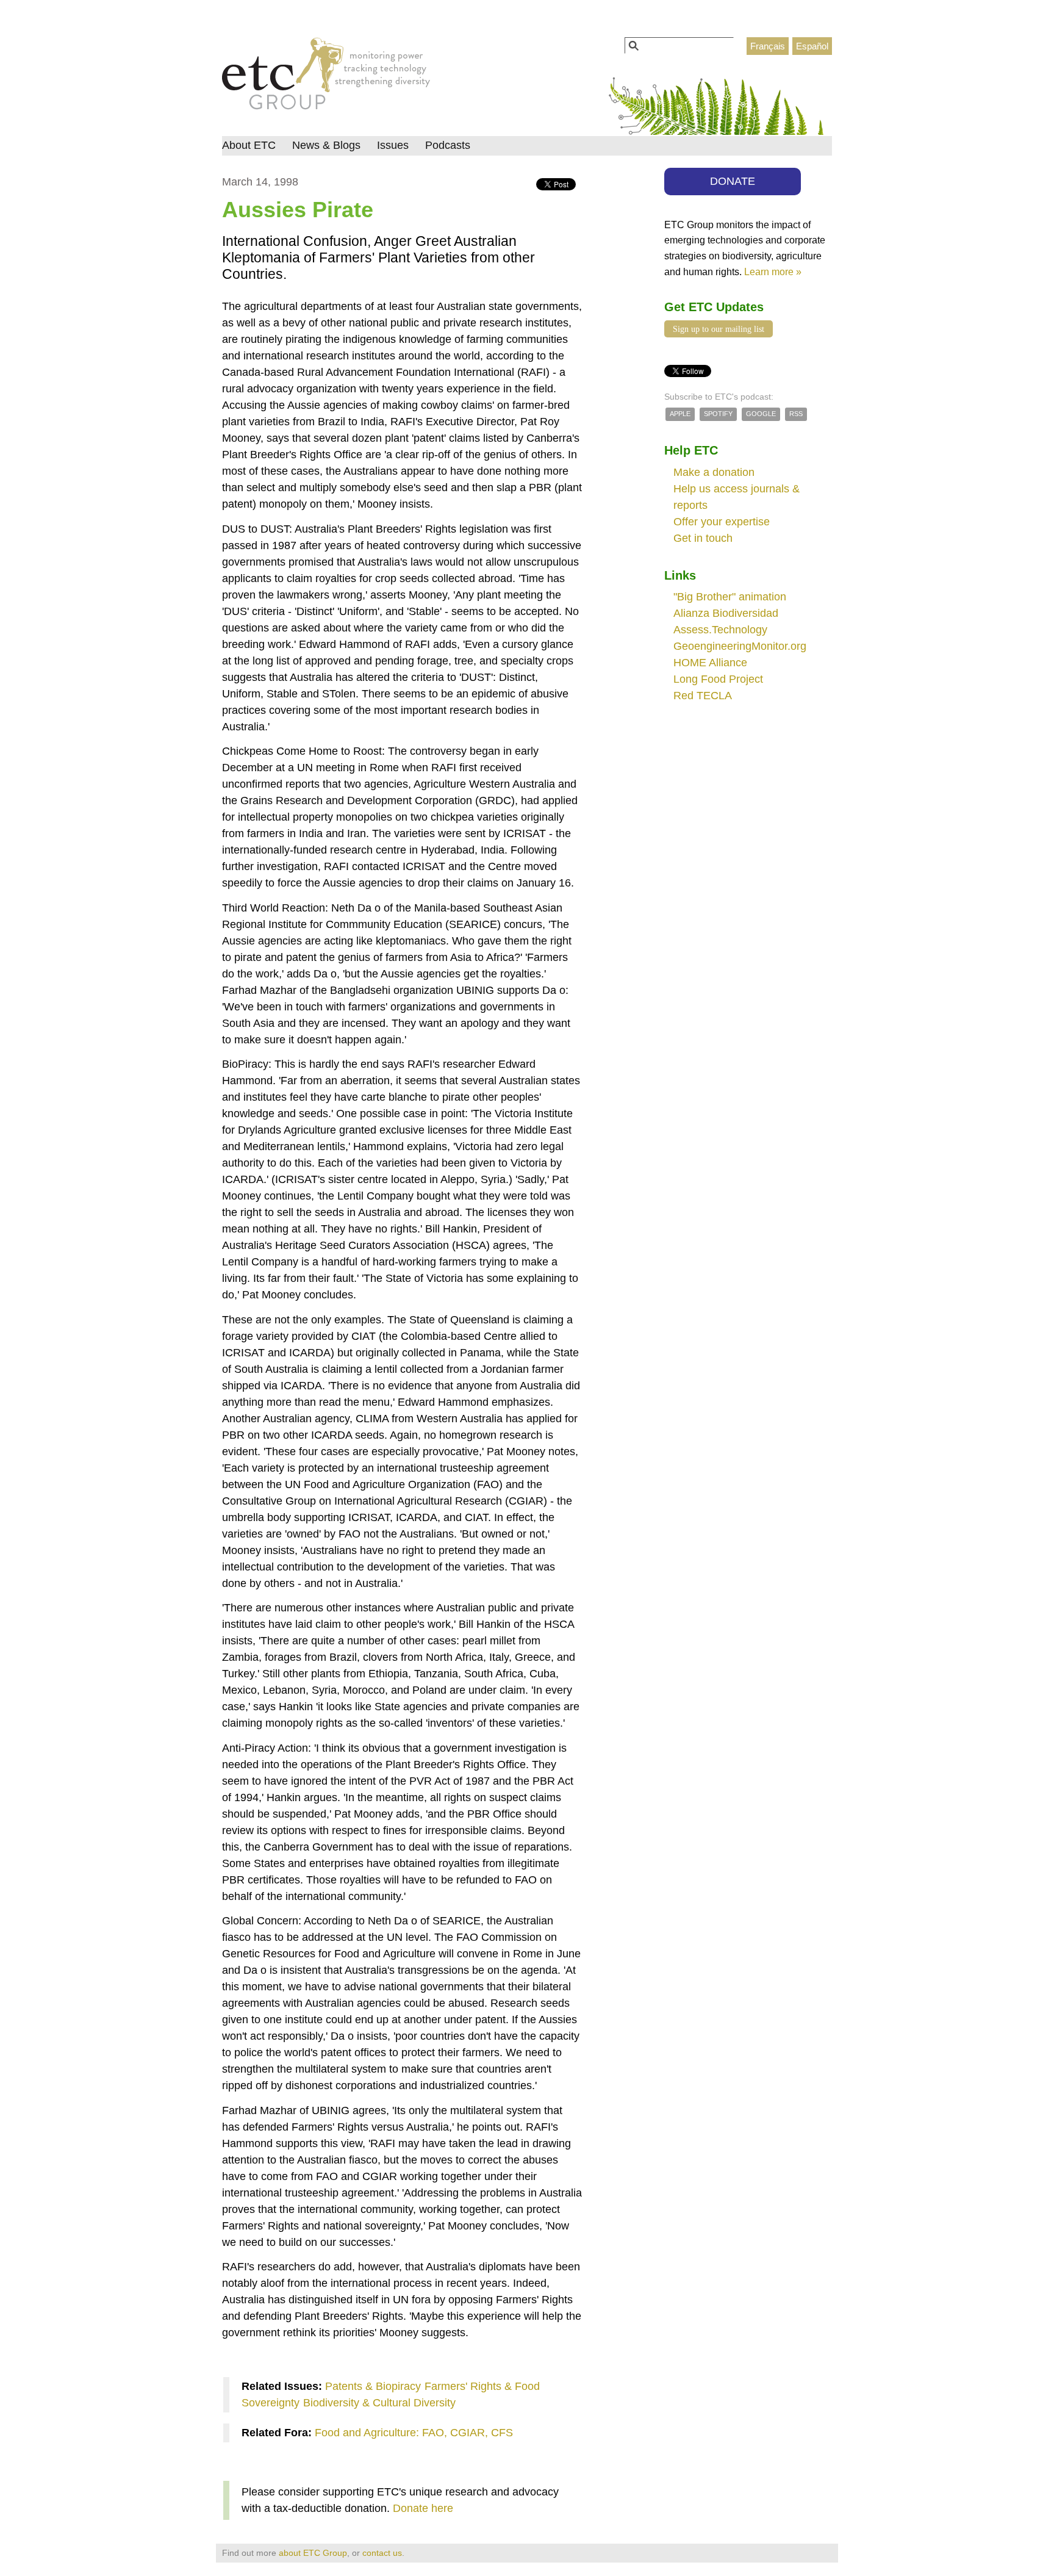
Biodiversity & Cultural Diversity (379, 2403)
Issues (393, 145)
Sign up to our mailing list (719, 329)
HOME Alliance (710, 663)
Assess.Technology (720, 630)
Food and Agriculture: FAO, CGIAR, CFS (414, 2433)
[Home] (326, 77)
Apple (680, 414)
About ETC (249, 145)
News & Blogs (326, 145)
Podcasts (448, 145)
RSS (796, 414)
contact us (382, 2553)
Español (812, 46)
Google (761, 414)
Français (768, 46)
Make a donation (714, 472)
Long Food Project (718, 679)
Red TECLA (703, 696)
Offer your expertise (722, 522)
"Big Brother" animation (730, 597)
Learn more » (773, 272)
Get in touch (703, 538)
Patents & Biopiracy (373, 2386)
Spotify (718, 414)
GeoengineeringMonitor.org (740, 646)
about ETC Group (313, 2553)
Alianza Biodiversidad (726, 613)
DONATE (733, 181)
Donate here (423, 2508)
